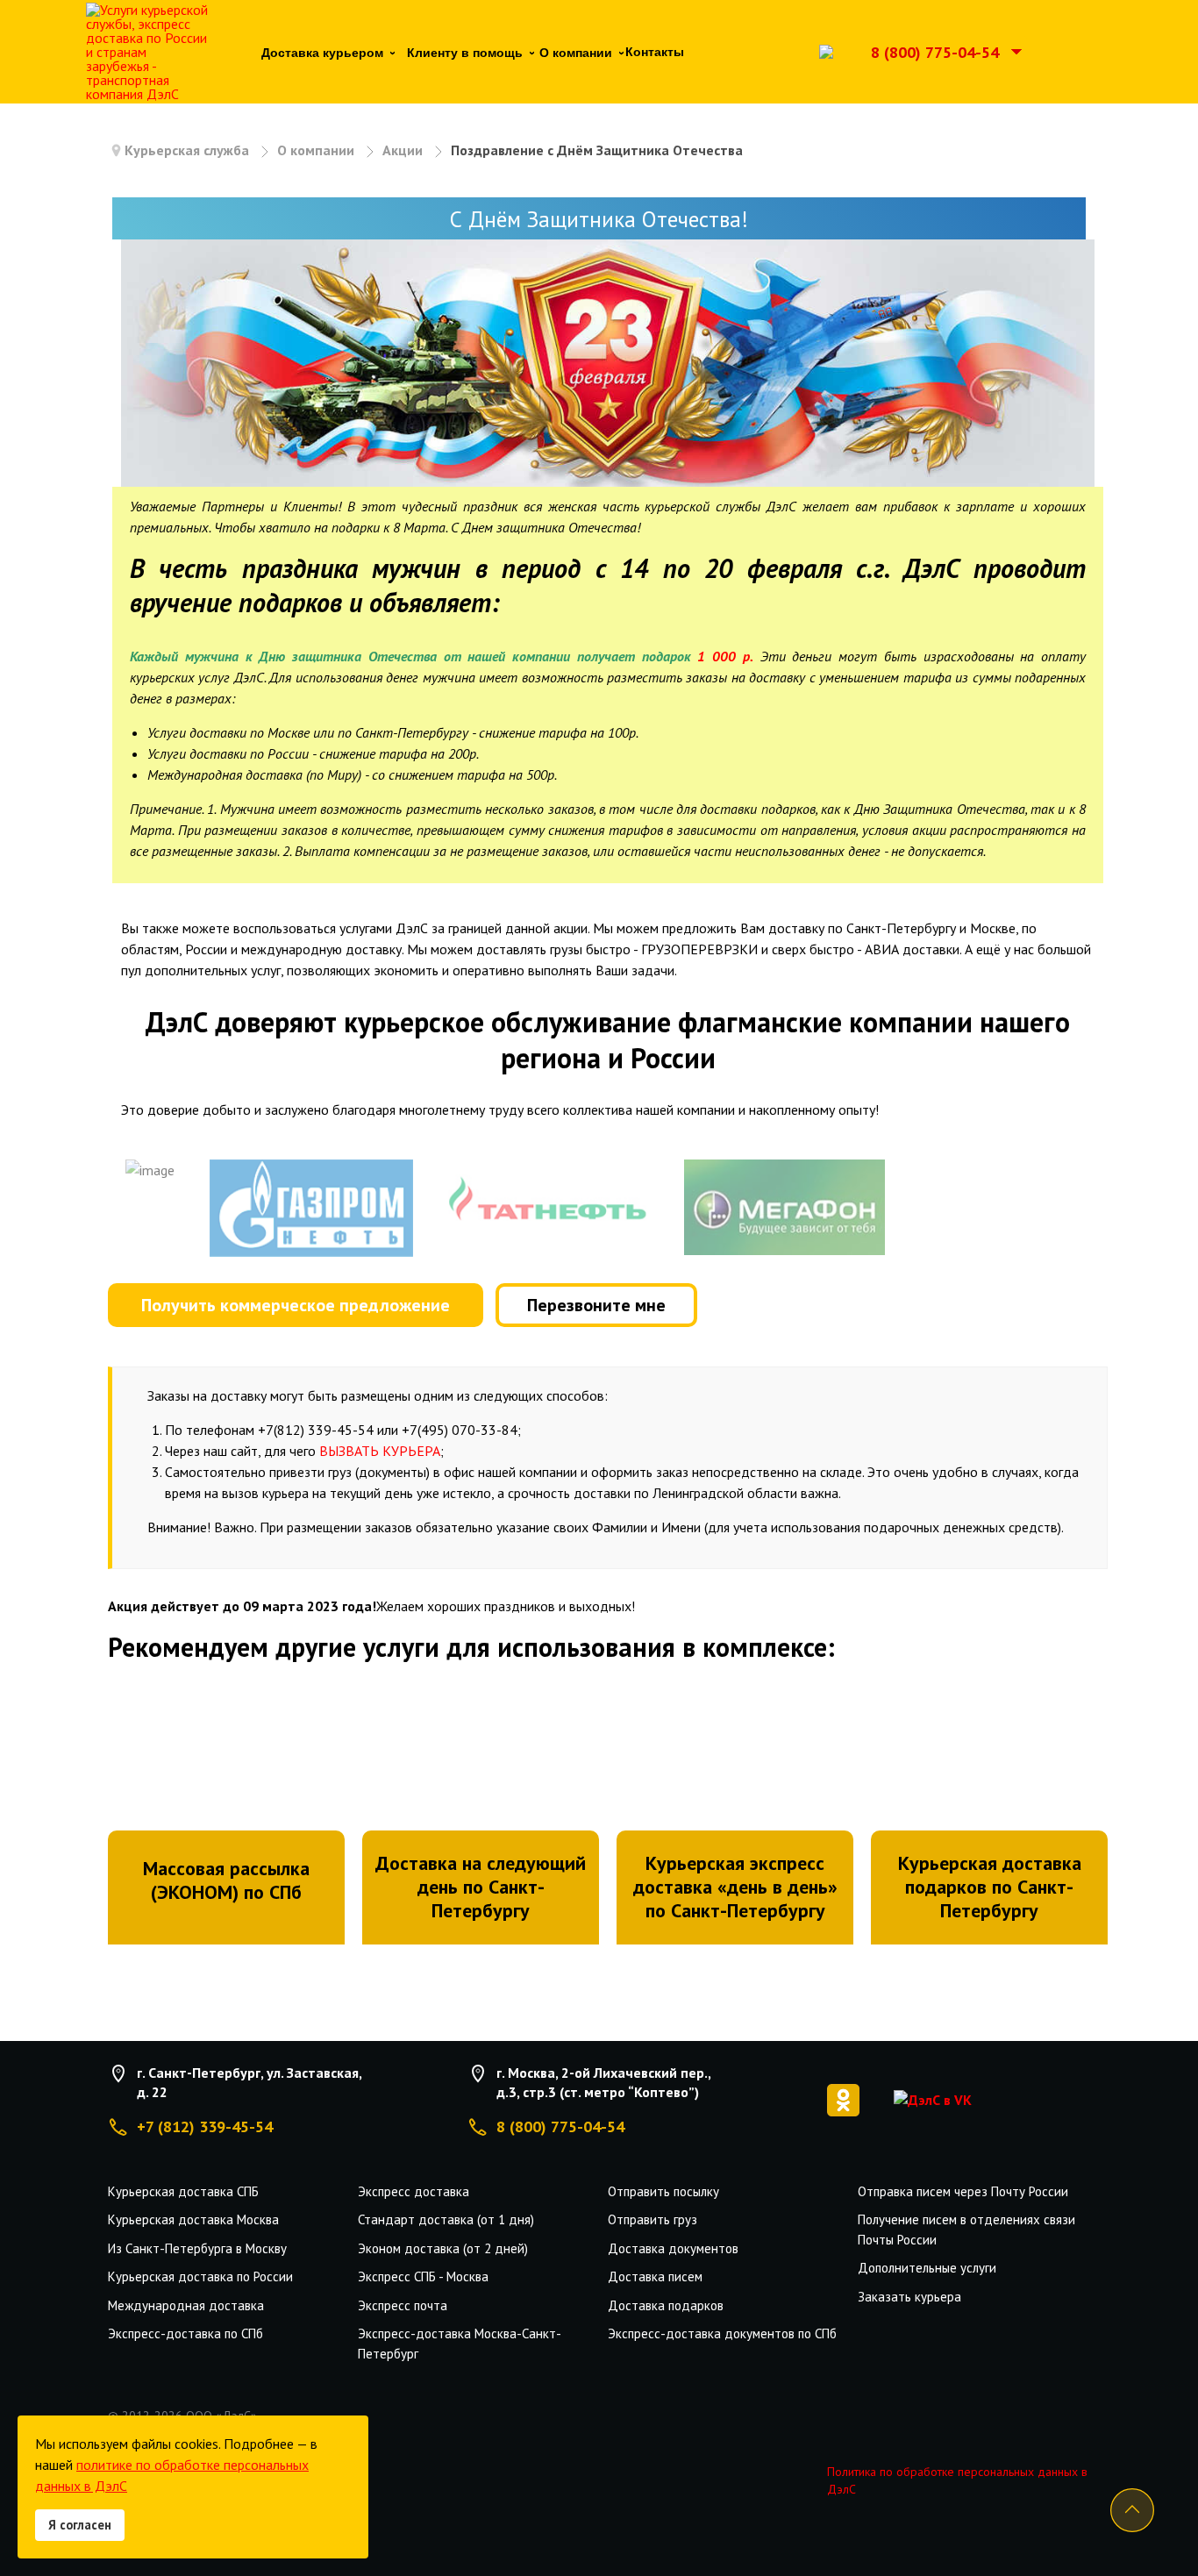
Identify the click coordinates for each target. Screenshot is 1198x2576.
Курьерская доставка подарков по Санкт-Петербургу (990, 1887)
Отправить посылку (663, 2191)
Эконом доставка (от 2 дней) (443, 2248)
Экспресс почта (403, 2305)
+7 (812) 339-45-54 (205, 2126)
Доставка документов (673, 2248)
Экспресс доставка (414, 2191)
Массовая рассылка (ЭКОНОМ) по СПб (226, 1880)
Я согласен (80, 2525)
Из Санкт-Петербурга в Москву (197, 2248)
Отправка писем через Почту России (963, 2191)
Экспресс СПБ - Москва (423, 2276)
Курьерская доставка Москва (193, 2219)
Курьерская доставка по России (200, 2276)
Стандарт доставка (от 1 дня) (446, 2219)
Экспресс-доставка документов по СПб (722, 2333)
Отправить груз (652, 2219)
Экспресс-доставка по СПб (185, 2333)
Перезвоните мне (596, 1305)
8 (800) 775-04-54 (935, 52)
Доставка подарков (666, 2305)
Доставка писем (655, 2276)
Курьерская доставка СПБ (183, 2191)
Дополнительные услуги (927, 2268)
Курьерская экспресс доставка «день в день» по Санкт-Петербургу (735, 1887)
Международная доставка (186, 2305)
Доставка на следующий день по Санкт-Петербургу (481, 1887)
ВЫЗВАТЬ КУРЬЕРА (380, 1451)
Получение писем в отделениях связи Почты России (966, 2230)
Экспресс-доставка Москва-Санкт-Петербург (460, 2344)
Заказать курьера (909, 2297)
